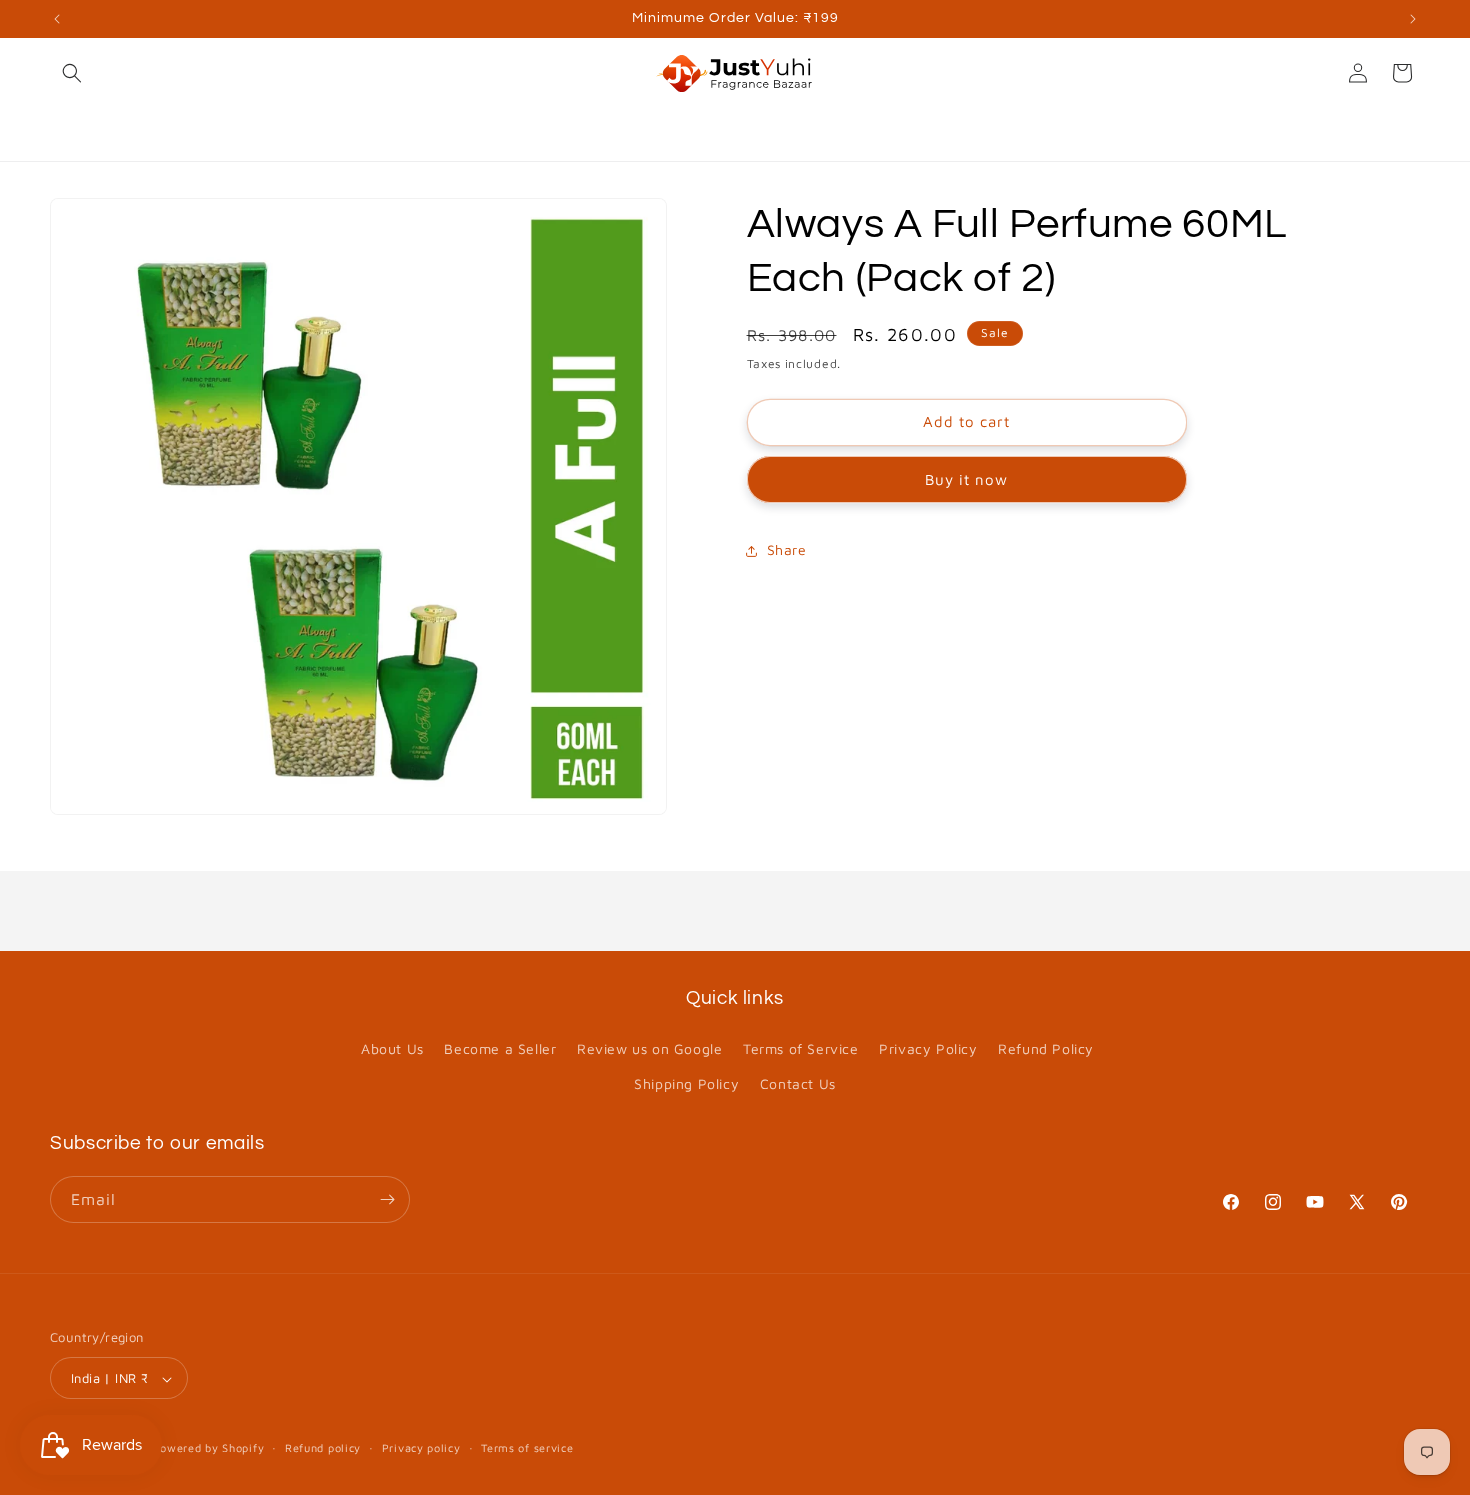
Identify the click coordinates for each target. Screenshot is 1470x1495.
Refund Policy (1046, 1048)
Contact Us (798, 1084)
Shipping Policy (686, 1084)
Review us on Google (649, 1048)
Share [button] (787, 550)
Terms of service (527, 1447)
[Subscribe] (387, 1199)
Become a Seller (500, 1048)
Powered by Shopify (209, 1448)
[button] (72, 73)
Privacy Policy (928, 1048)
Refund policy (323, 1447)
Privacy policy (421, 1447)
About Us (392, 1048)
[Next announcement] (1413, 19)
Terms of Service (801, 1048)
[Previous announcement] (57, 19)
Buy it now (966, 480)
